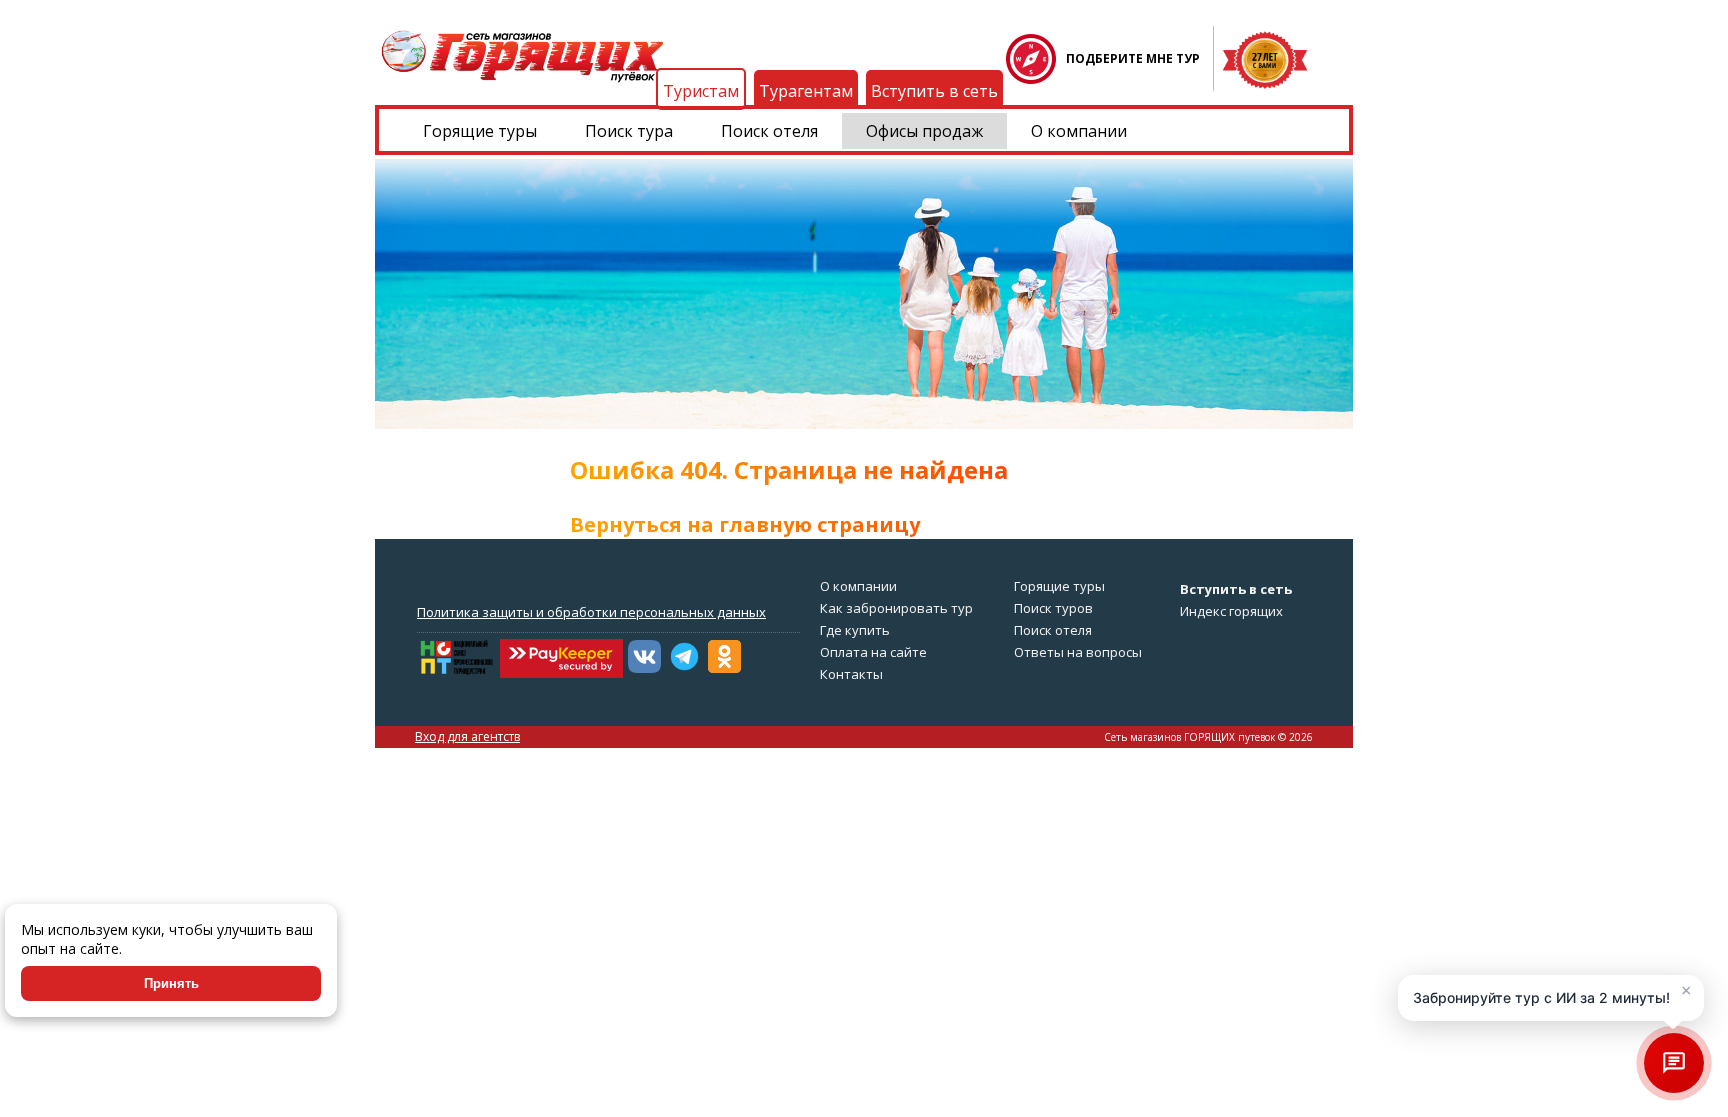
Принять (171, 983)
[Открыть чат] (1674, 1063)
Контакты (851, 674)
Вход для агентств (467, 736)
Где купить (855, 630)
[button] (1551, 998)
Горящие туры (480, 131)
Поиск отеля (769, 131)
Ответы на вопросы (1078, 652)
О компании (1079, 131)
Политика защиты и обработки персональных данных (591, 612)
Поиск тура (629, 131)
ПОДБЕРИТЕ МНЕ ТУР (1133, 58)
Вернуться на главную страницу (745, 524)
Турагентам (806, 91)
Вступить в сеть (934, 91)
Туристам (701, 91)
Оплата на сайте (873, 652)
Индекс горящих (1231, 611)
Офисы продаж (924, 131)
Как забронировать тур (896, 608)
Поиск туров (1053, 608)
